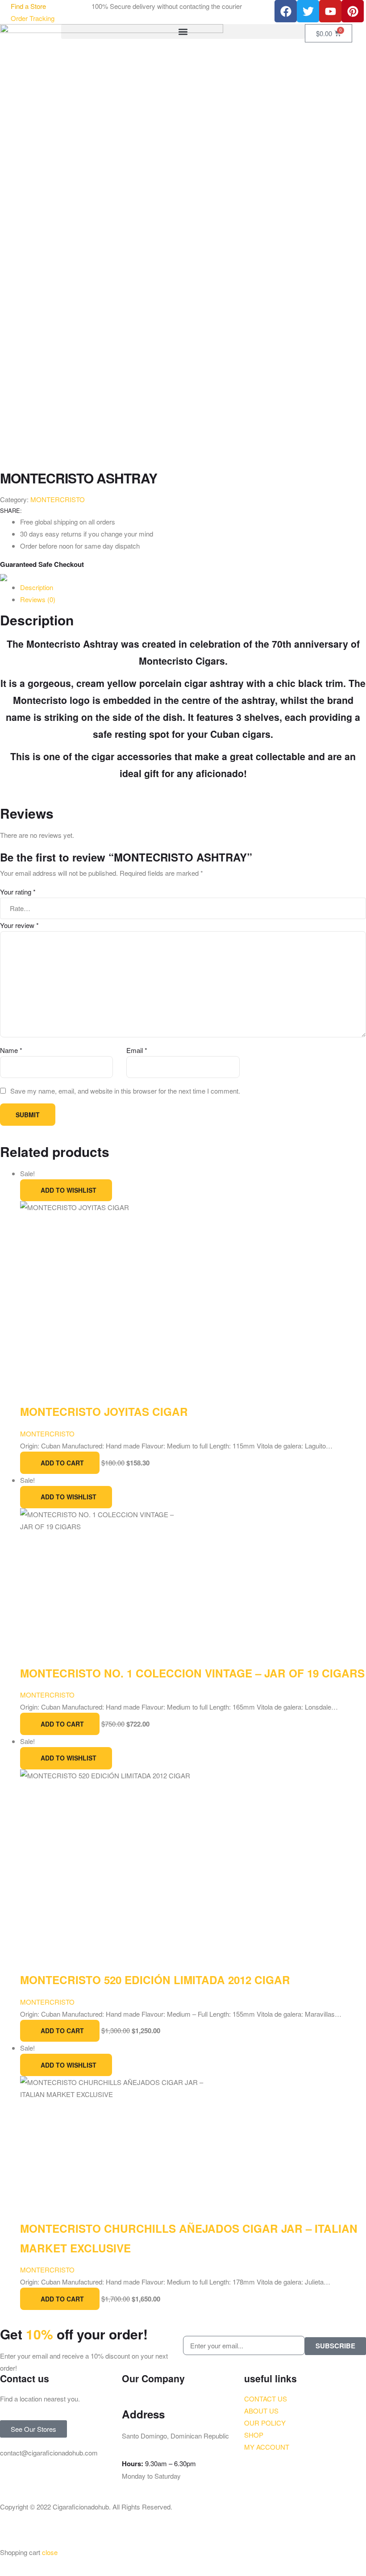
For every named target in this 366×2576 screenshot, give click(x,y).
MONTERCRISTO (58, 499)
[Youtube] (330, 11)
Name (11, 1050)
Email (137, 1050)
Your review (19, 925)
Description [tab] (37, 587)
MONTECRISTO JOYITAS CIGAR (104, 1411)
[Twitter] (308, 11)
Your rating (18, 892)
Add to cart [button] (62, 1463)
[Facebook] (286, 11)
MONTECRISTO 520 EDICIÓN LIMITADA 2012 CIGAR (155, 1980)
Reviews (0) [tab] (38, 599)
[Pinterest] (353, 11)
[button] (183, 31)
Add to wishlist (69, 1190)
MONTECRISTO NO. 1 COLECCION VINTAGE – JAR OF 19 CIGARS (192, 1673)
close (50, 2552)
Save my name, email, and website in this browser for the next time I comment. (125, 1091)
